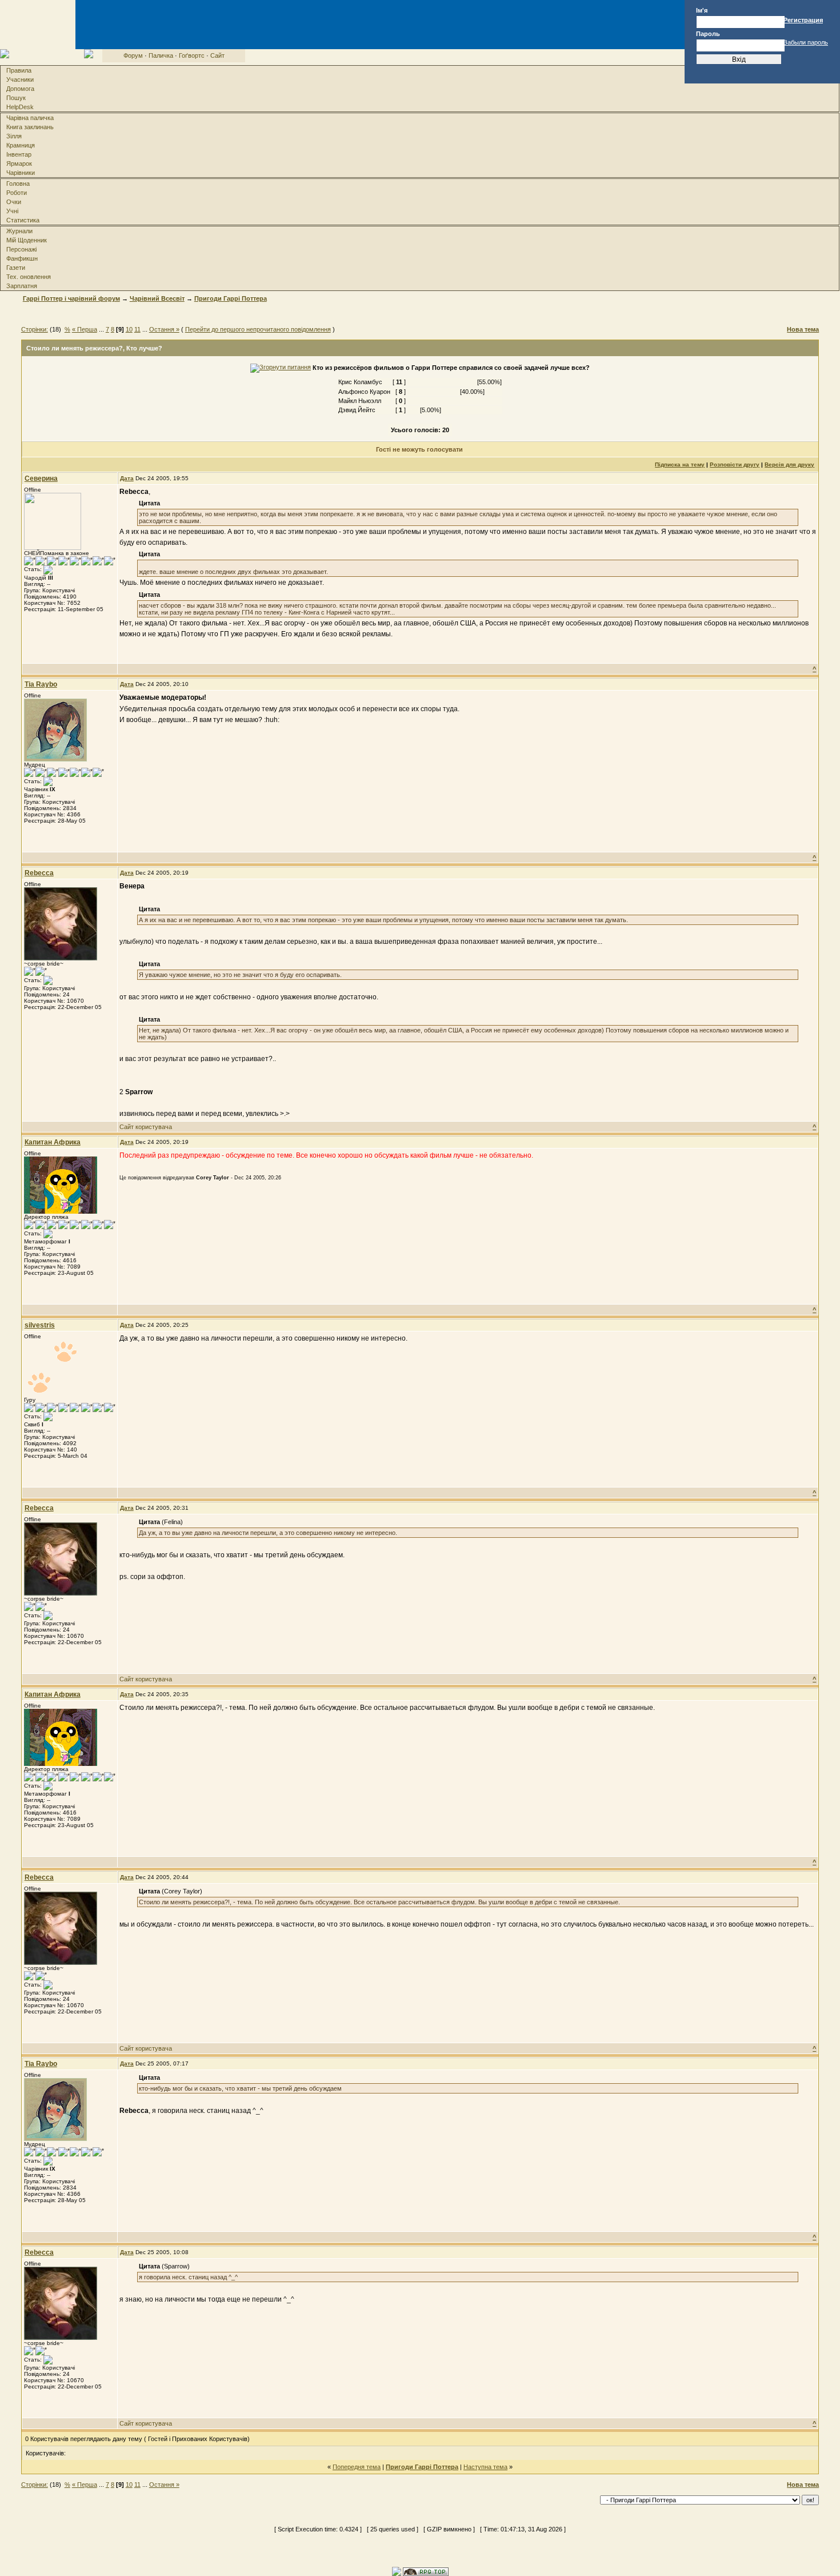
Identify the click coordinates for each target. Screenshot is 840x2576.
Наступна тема (485, 2467)
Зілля (14, 136)
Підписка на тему (680, 464)
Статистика (23, 220)
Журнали (19, 231)
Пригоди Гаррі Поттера (231, 298)
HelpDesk (20, 107)
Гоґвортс (192, 55)
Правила (19, 70)
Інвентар (19, 154)
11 (137, 329)
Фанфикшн (22, 258)
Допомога (20, 89)
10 (129, 329)
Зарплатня (22, 286)
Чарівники (21, 173)
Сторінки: (35, 329)
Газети (16, 268)
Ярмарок (19, 164)
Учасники (20, 79)
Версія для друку (789, 464)
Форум (133, 55)
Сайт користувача (146, 1127)
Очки (14, 202)
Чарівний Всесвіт (157, 298)
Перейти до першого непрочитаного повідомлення (258, 329)
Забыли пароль (806, 42)
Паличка (161, 55)
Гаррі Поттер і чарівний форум (71, 298)
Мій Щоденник (27, 240)
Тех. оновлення (29, 277)
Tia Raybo (41, 684)
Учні (12, 211)
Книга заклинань (30, 127)
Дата (127, 478)
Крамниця (21, 145)
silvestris (40, 1325)
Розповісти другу (735, 464)
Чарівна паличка (30, 118)
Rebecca (39, 873)
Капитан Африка (53, 1142)
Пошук (16, 98)
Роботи (17, 193)
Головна (18, 184)
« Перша (85, 329)
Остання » (164, 329)
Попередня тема (357, 2467)
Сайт (217, 55)
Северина (41, 478)
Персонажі (21, 249)
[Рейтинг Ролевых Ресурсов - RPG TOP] (426, 2571)
